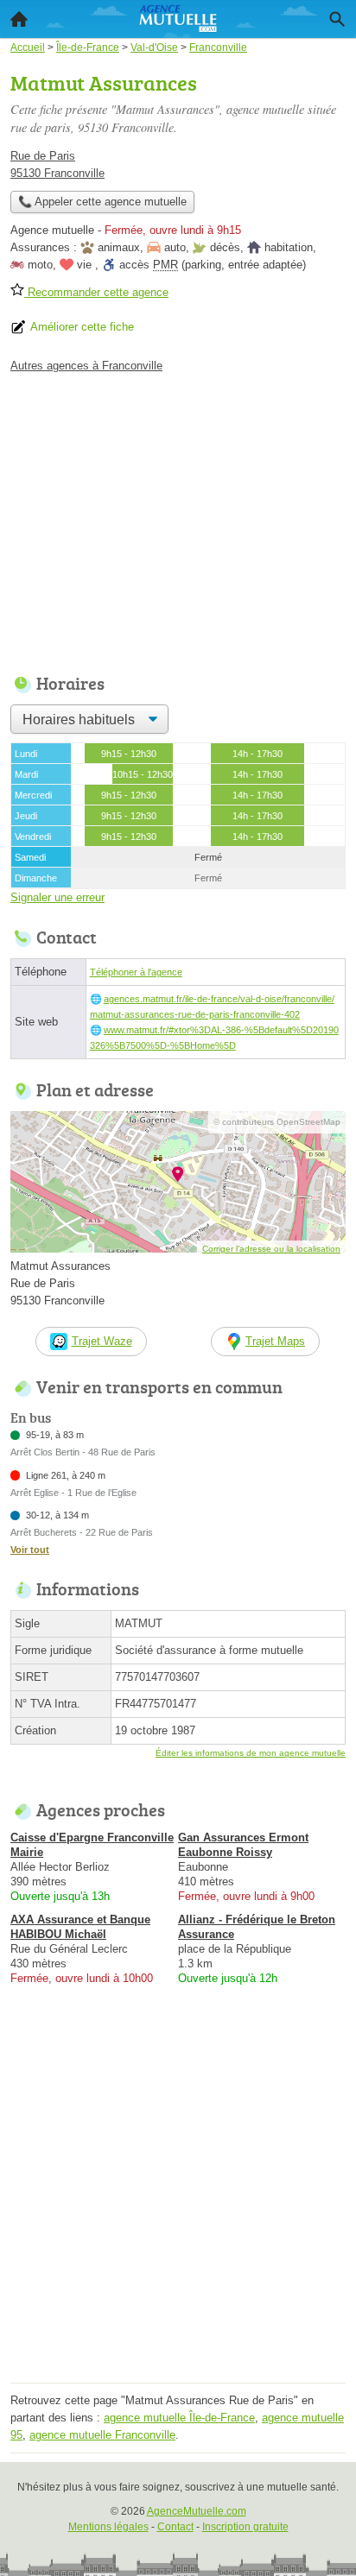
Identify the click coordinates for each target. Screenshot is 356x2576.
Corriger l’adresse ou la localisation (271, 1249)
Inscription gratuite (245, 2527)
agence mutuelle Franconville (102, 2435)
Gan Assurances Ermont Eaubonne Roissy (243, 1845)
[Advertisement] (178, 2200)
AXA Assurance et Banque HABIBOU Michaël (80, 1927)
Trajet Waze (102, 1341)
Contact (175, 2527)
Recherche (337, 19)
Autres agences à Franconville (86, 366)
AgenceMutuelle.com (197, 2511)
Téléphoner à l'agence (136, 972)
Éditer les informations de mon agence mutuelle (251, 1753)
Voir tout (30, 1550)
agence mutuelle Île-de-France (179, 2418)
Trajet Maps (275, 1341)
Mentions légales (108, 2527)
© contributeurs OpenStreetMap (277, 1122)
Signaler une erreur (57, 897)
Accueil (19, 19)
